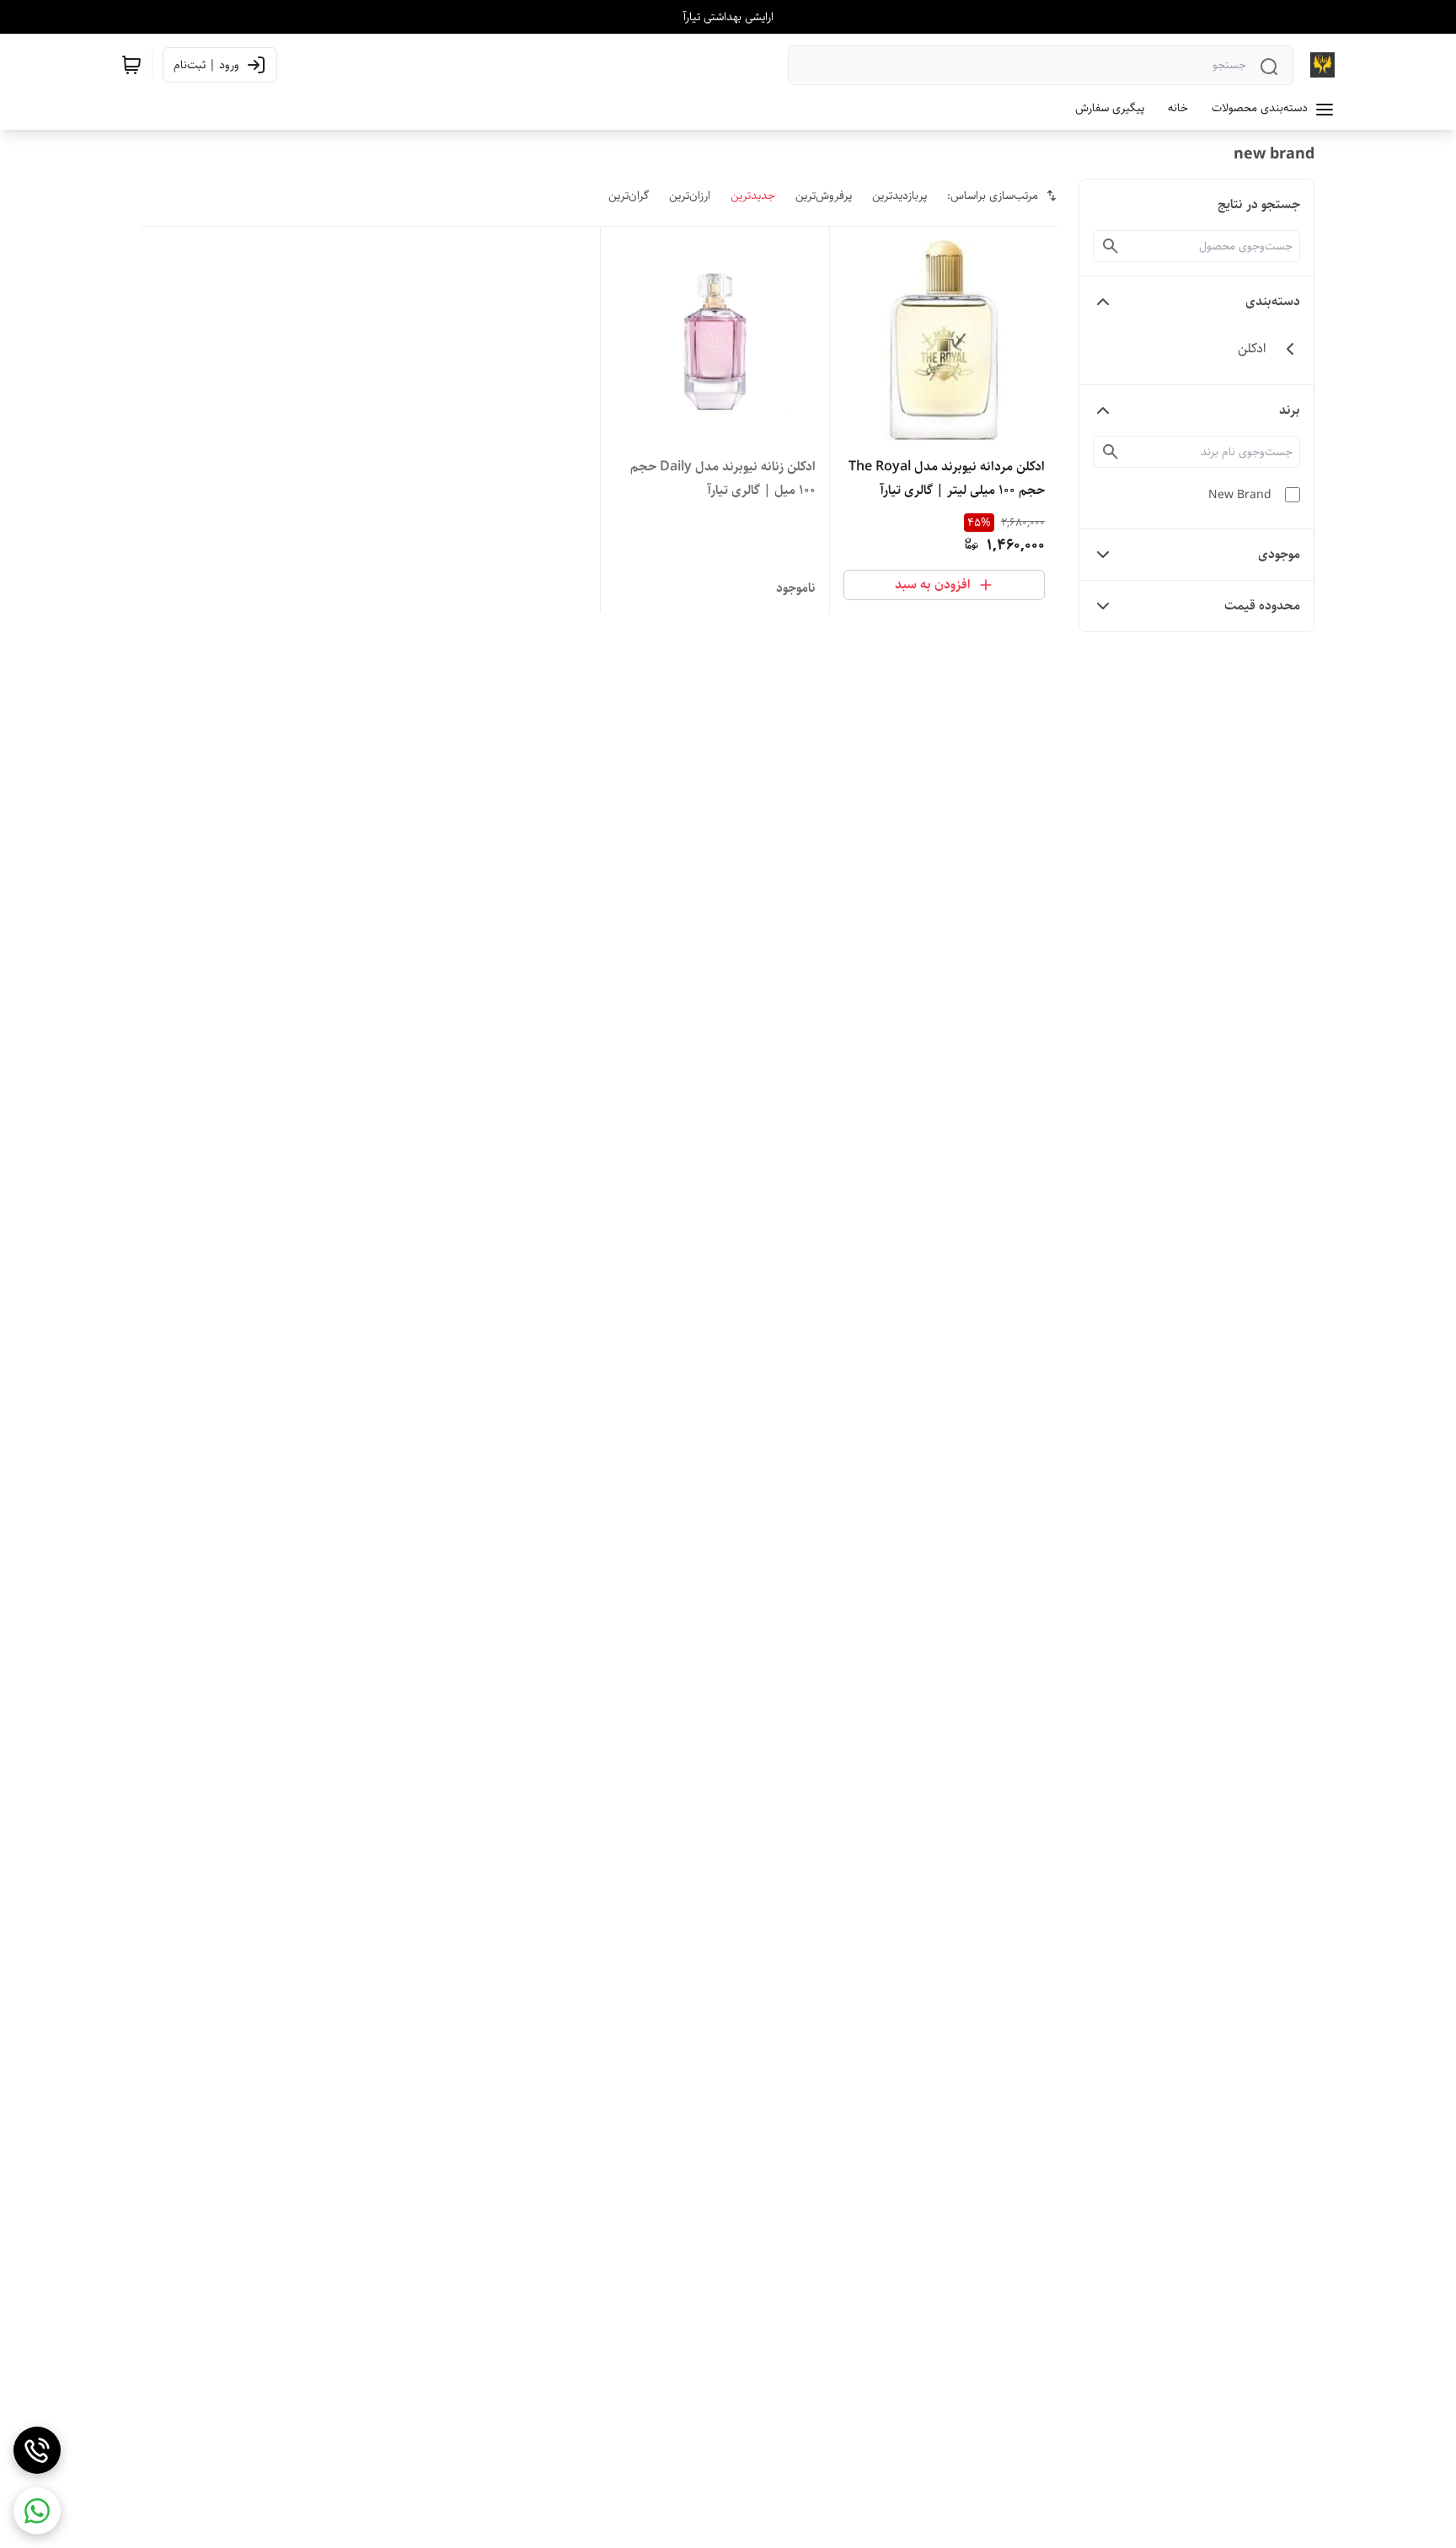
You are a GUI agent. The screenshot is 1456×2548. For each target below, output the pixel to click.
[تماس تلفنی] (37, 2450)
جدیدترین (753, 196)
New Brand (1240, 495)
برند (1290, 410)
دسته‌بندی (1273, 301)
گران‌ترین (629, 196)
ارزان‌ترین (690, 196)
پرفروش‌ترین (824, 196)
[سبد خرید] (131, 65)
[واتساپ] (37, 2511)
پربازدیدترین (899, 196)
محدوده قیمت (1262, 606)
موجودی (1279, 554)
